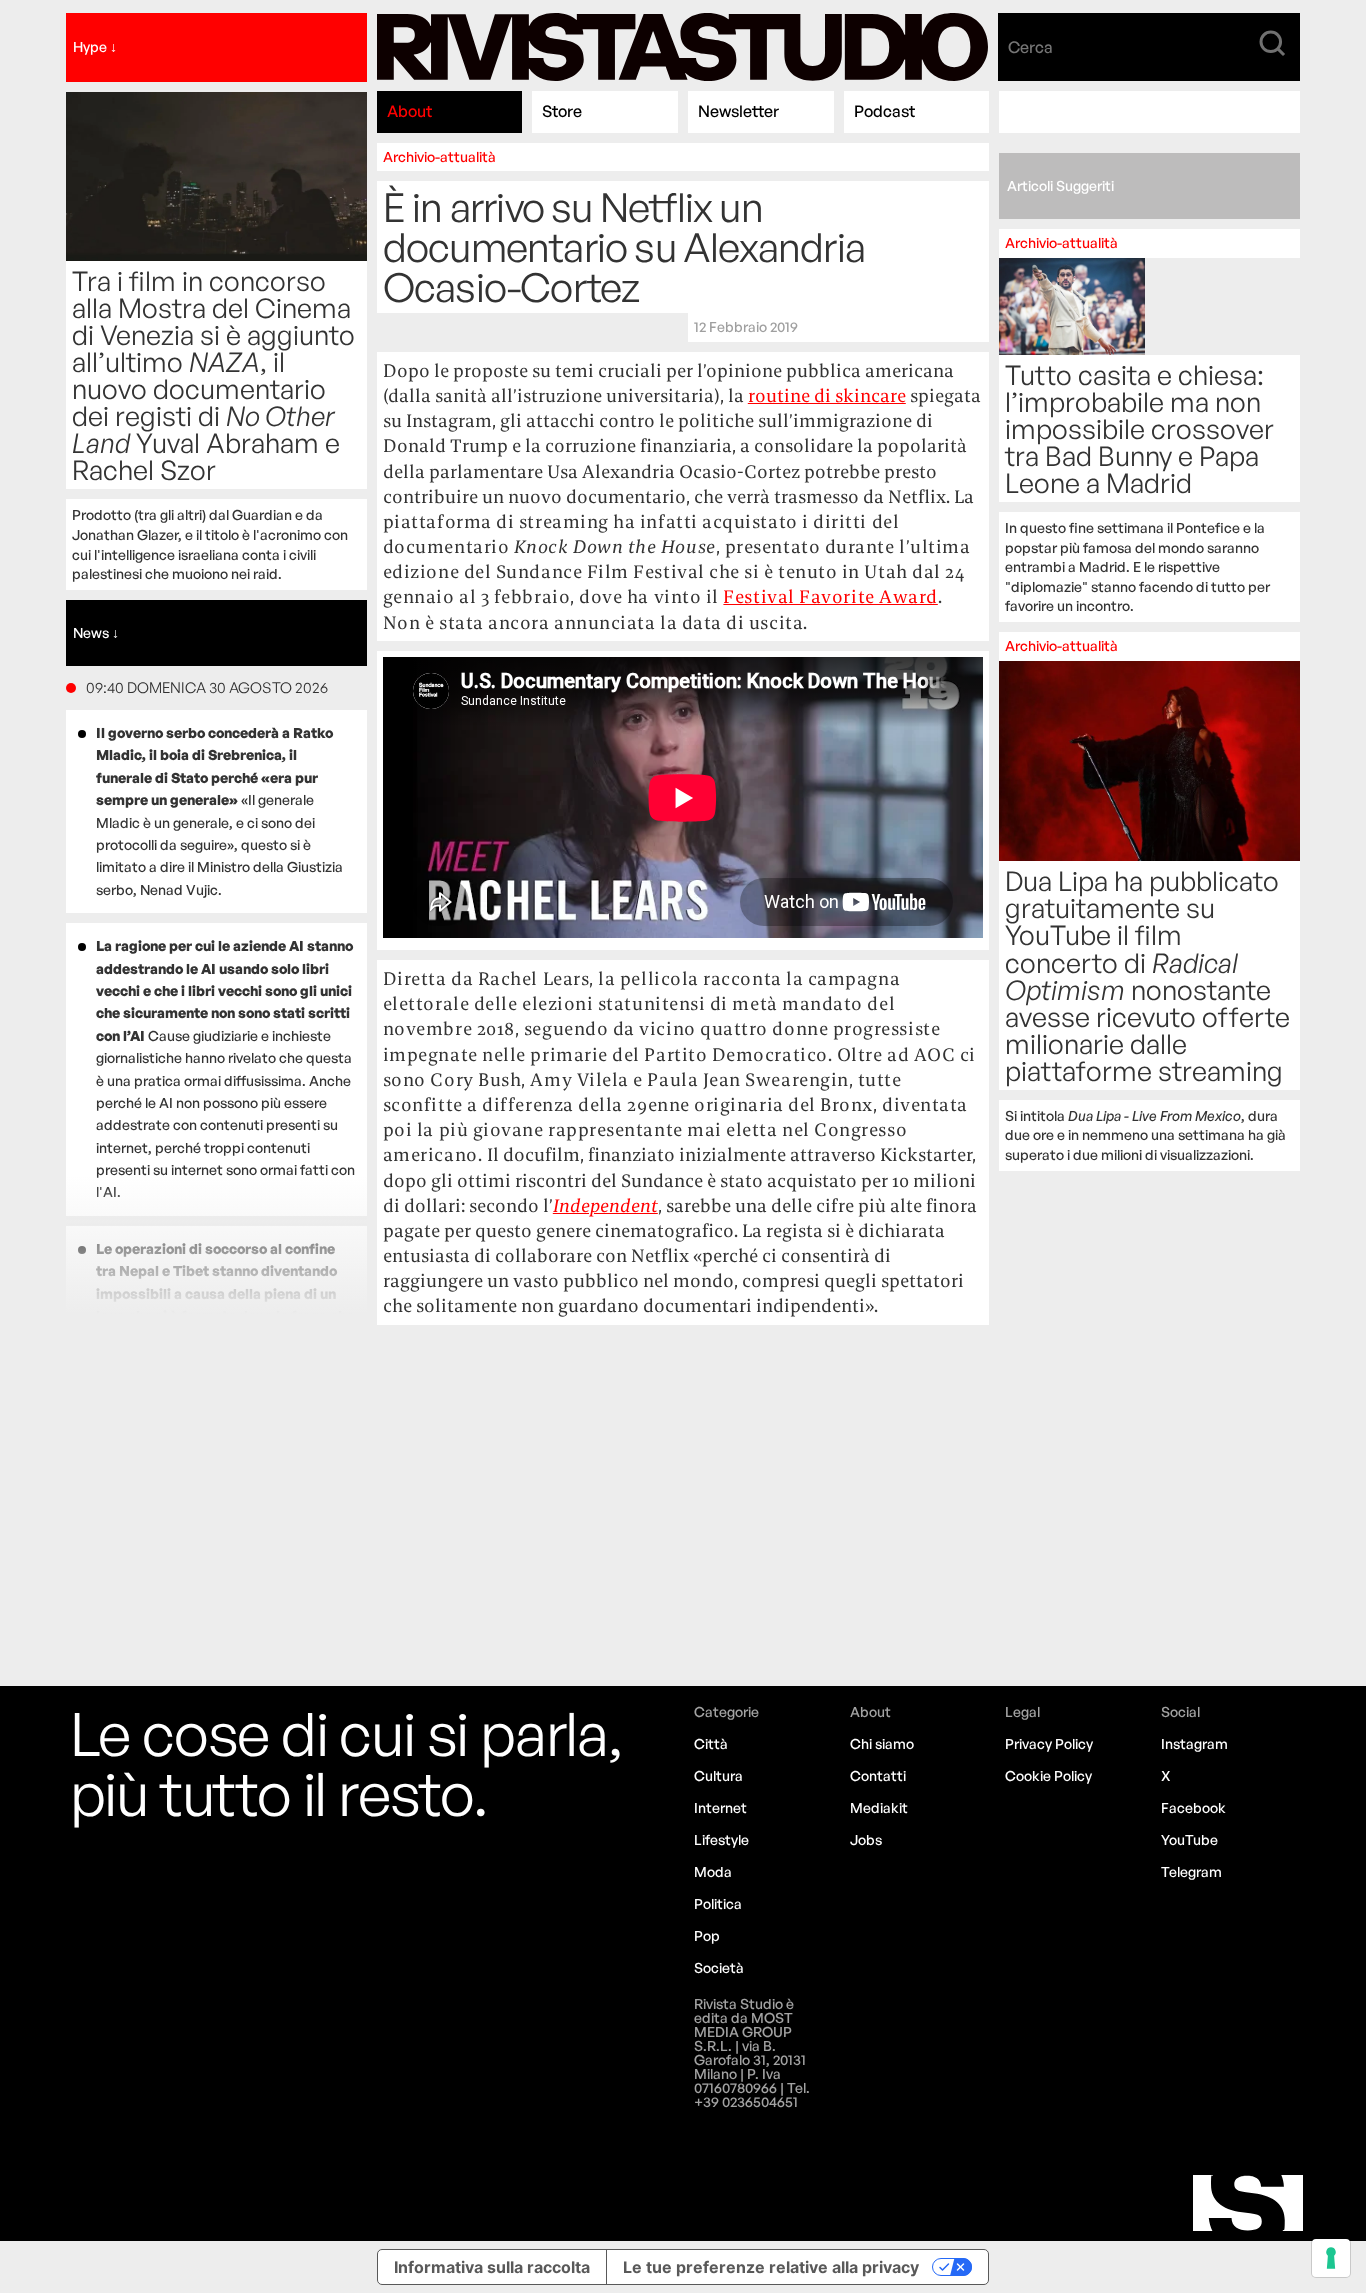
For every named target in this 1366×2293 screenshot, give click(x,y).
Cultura (718, 1775)
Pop (707, 1935)
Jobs (866, 1839)
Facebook (1193, 1807)
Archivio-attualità (439, 156)
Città (711, 1743)
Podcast (884, 111)
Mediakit (879, 1807)
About (409, 111)
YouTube (1189, 1839)
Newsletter (738, 111)
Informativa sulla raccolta (492, 2267)
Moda (713, 1871)
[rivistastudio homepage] (683, 47)
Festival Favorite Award (830, 596)
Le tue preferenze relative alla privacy (771, 2267)
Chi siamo (882, 1743)
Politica (718, 1903)
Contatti (878, 1775)
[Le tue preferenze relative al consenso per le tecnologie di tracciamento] (1331, 2258)
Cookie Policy (1048, 1775)
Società (719, 1967)
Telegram (1191, 1871)
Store (562, 111)
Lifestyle (721, 1839)
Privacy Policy (1049, 1743)
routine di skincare (827, 395)
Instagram (1194, 1743)
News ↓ (96, 632)
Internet (720, 1807)
